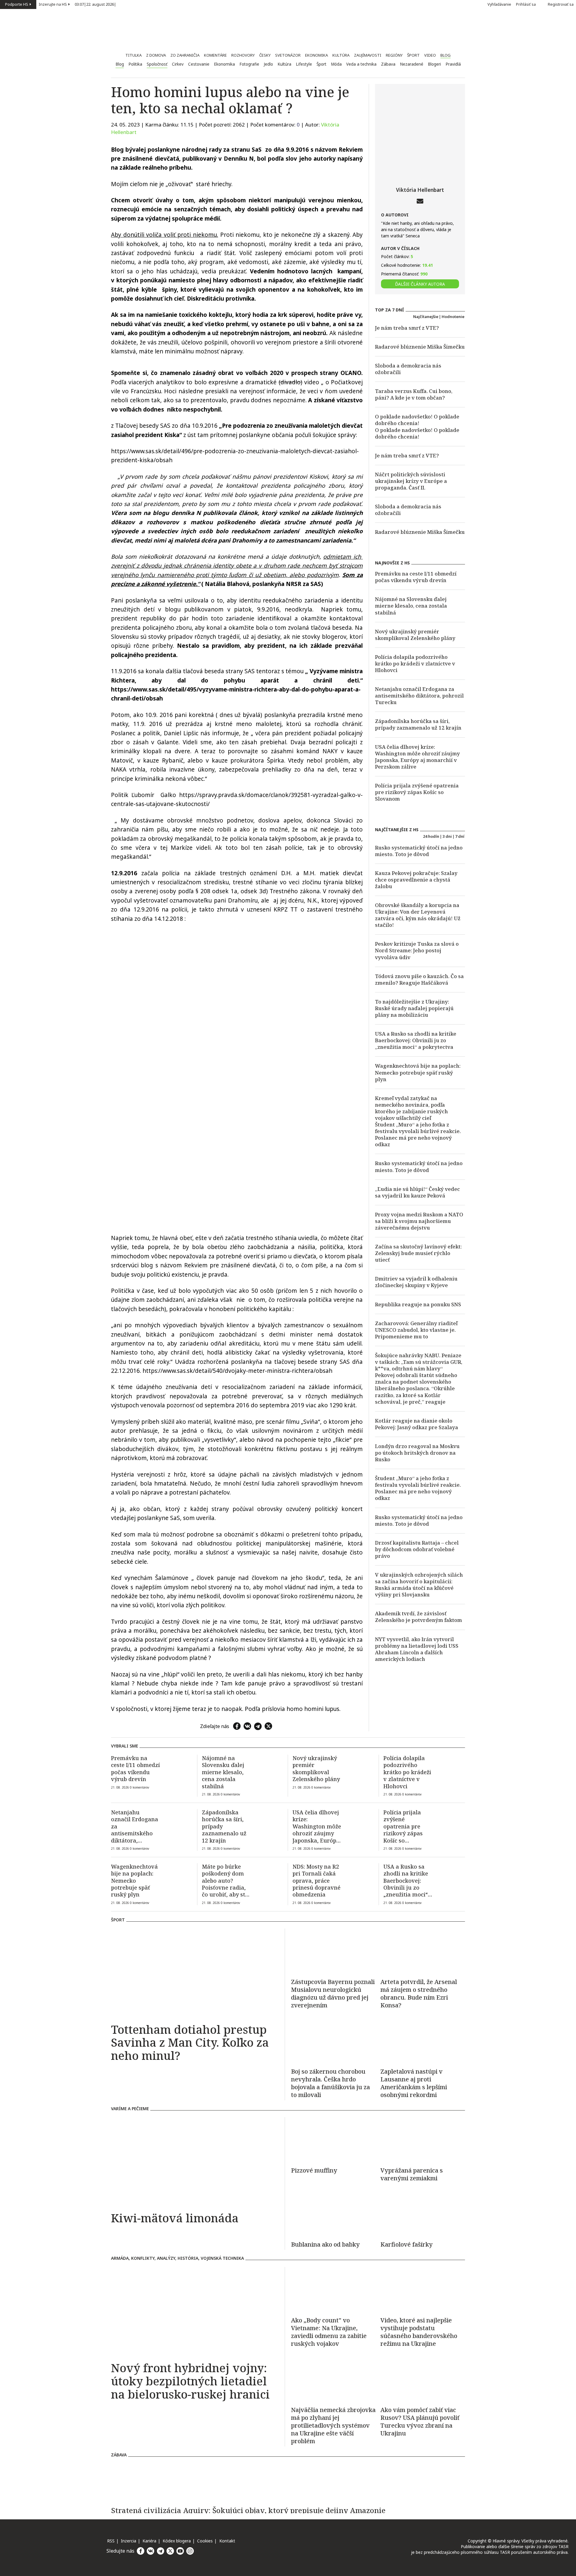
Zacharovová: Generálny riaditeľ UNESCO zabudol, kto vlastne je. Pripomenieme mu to (416, 1330)
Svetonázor (288, 55)
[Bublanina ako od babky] (333, 2214)
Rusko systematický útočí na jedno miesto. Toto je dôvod (419, 851)
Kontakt (227, 2541)
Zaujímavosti (368, 55)
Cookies (205, 2541)
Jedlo (268, 64)
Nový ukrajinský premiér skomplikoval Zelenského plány (415, 635)
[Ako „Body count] (333, 2332)
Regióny (394, 55)
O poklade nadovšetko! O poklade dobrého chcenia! (417, 420)
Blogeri (434, 64)
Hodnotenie (453, 317)
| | (95, 4)
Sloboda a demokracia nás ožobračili (408, 369)
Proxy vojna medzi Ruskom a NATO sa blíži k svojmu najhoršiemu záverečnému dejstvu (419, 1221)
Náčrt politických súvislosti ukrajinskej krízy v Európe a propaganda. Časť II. (411, 481)
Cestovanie (199, 64)
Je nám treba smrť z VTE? (407, 328)
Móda (336, 64)
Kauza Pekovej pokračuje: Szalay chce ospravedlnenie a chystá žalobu (416, 880)
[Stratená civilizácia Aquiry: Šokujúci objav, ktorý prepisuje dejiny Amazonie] (288, 2482)
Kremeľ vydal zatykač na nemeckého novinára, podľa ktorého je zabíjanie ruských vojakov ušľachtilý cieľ (411, 1108)
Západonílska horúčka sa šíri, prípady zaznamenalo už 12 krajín (418, 724)
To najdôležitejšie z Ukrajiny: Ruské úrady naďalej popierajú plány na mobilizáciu (414, 1008)
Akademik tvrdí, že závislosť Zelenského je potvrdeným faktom (418, 1617)
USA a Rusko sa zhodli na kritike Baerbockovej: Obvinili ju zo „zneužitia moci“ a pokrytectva (416, 1040)
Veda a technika (361, 64)
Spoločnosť (157, 64)
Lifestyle (304, 64)
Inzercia (129, 2541)
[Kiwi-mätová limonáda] (195, 2162)
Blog (445, 55)
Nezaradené (412, 64)
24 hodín (431, 836)
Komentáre (215, 55)
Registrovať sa (561, 4)
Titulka (133, 55)
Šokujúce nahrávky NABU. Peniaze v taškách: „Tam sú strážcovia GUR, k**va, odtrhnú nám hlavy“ (419, 1362)
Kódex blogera (177, 2541)
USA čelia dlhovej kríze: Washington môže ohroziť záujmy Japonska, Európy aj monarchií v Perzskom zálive (417, 757)
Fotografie (249, 64)
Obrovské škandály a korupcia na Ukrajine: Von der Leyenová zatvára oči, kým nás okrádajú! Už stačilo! (418, 915)
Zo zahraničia (185, 55)
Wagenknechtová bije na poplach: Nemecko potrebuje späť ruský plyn (418, 1072)
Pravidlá (453, 64)
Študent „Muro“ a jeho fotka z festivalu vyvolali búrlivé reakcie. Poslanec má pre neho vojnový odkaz (418, 1134)
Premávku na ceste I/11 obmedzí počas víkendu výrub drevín (416, 577)
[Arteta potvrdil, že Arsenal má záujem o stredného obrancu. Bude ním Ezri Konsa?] (423, 1951)
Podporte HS (17, 4)
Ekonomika (316, 55)
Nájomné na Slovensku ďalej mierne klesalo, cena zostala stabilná (411, 606)
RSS (111, 2541)
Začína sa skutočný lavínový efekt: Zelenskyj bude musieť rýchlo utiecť (418, 1253)
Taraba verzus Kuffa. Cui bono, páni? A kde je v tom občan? (414, 394)
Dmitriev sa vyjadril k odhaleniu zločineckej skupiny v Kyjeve (416, 1282)
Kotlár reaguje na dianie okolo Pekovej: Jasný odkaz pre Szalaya (417, 1424)
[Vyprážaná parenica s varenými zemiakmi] (423, 2140)
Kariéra (149, 2541)
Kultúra (341, 55)
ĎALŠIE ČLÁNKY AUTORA (420, 284)
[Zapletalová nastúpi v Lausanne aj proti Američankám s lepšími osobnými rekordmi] (423, 2041)
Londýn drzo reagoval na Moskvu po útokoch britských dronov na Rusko (417, 1453)
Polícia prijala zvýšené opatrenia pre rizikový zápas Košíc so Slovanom (417, 792)
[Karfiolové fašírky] (423, 2214)
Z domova (156, 55)
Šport (413, 55)
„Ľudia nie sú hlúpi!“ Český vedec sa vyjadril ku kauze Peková (417, 1192)
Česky (265, 55)
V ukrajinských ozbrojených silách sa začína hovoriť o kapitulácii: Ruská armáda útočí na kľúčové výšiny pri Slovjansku (419, 1585)
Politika (135, 64)
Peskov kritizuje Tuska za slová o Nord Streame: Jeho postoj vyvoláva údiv (417, 950)
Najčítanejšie (426, 317)
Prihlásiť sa (526, 4)
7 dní (460, 836)
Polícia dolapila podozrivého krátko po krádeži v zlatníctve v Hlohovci (415, 663)
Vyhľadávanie (499, 4)
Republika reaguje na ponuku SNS (418, 1304)
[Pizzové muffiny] (333, 2140)
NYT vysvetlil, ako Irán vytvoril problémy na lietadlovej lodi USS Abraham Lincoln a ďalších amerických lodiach (417, 1649)
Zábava (388, 64)
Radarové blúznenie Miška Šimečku (420, 347)
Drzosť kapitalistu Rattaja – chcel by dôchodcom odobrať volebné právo (417, 1549)
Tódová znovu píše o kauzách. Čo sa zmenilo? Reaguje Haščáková (419, 979)
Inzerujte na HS (53, 4)
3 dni (447, 836)
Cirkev (178, 64)
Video (430, 55)
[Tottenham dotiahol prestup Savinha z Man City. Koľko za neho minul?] (195, 1974)
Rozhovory (243, 55)
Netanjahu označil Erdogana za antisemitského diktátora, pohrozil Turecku (419, 696)
